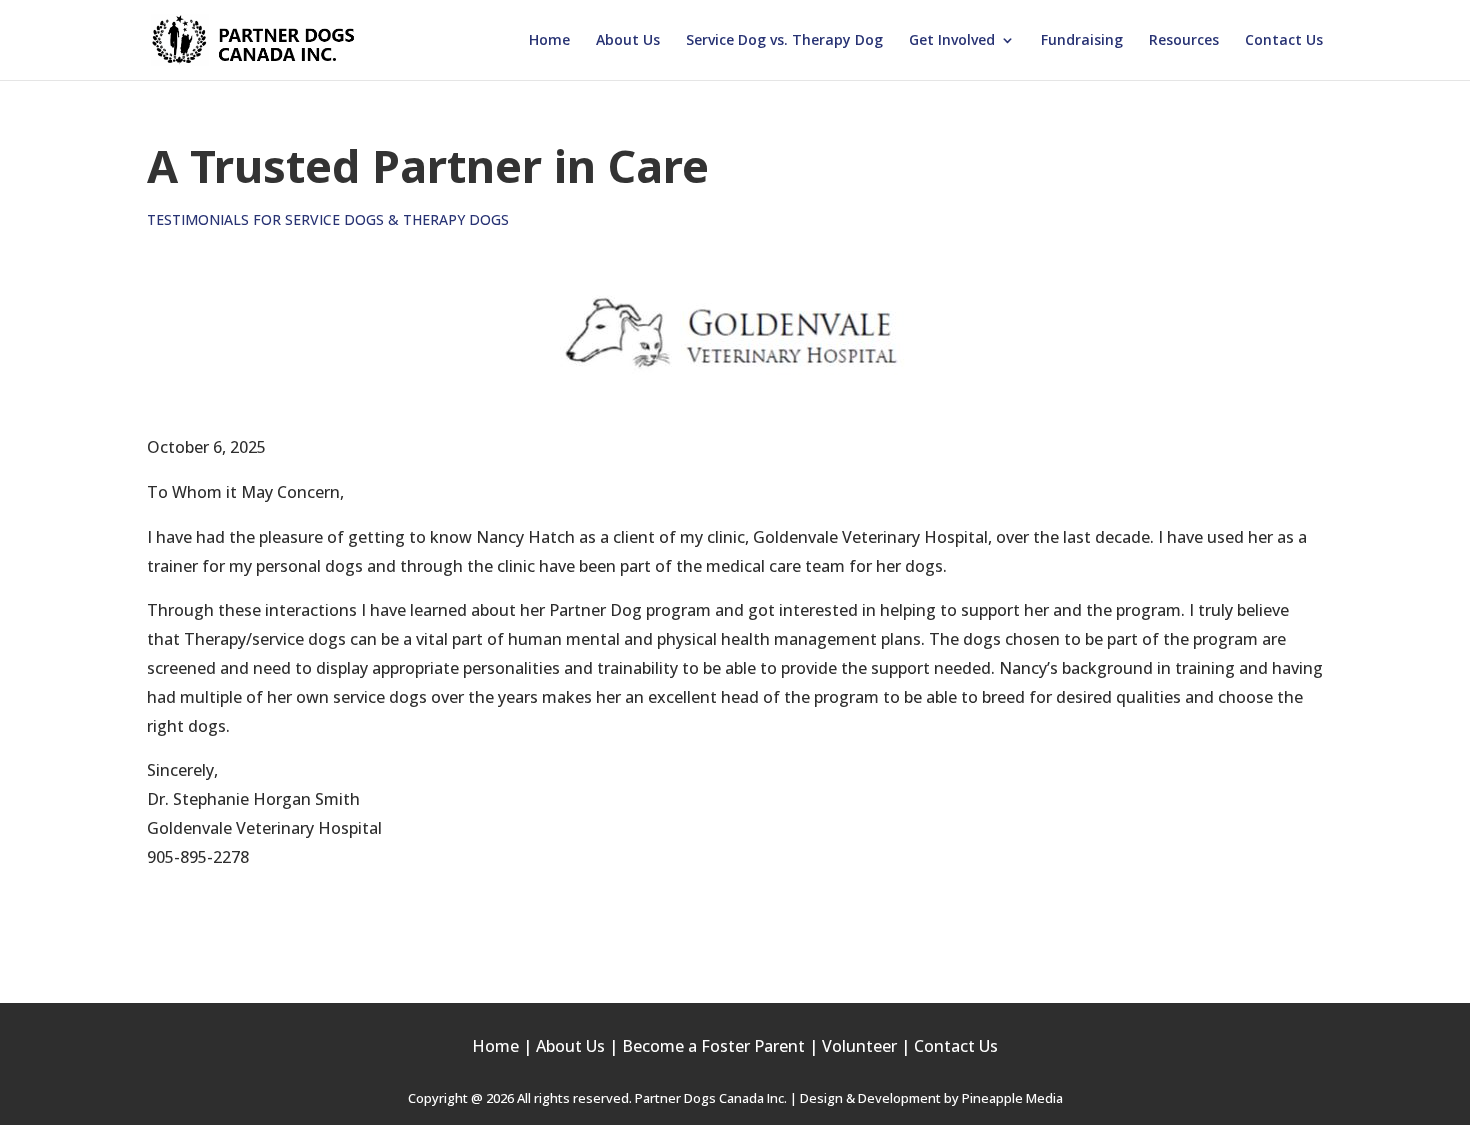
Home (549, 41)
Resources (1184, 41)
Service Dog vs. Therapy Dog (784, 41)
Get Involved (952, 41)
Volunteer (859, 1046)
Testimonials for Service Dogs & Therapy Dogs (328, 219)
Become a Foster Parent (713, 1046)
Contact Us (1284, 41)
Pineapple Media (1012, 1098)
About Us (628, 41)
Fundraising (1082, 41)
